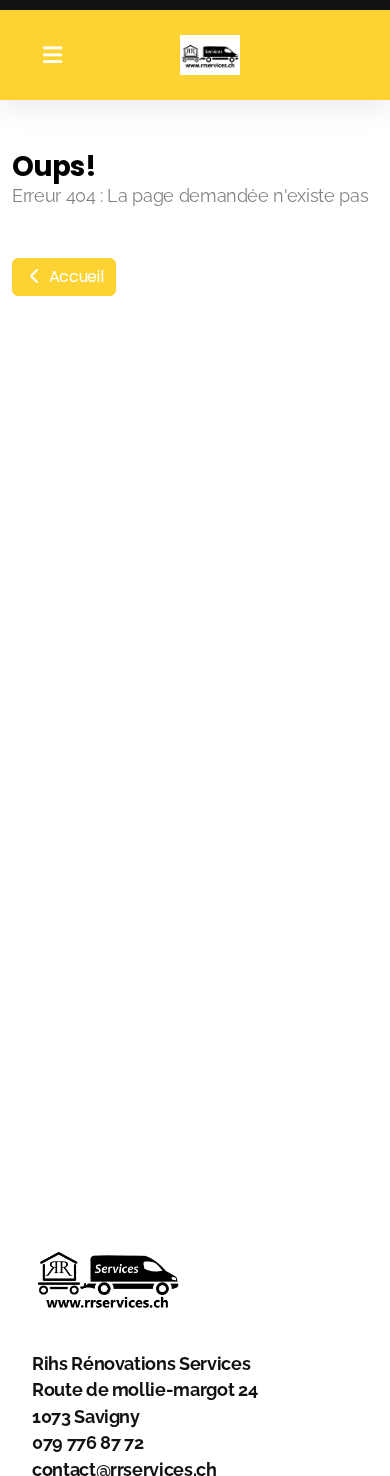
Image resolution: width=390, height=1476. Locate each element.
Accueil (74, 276)
